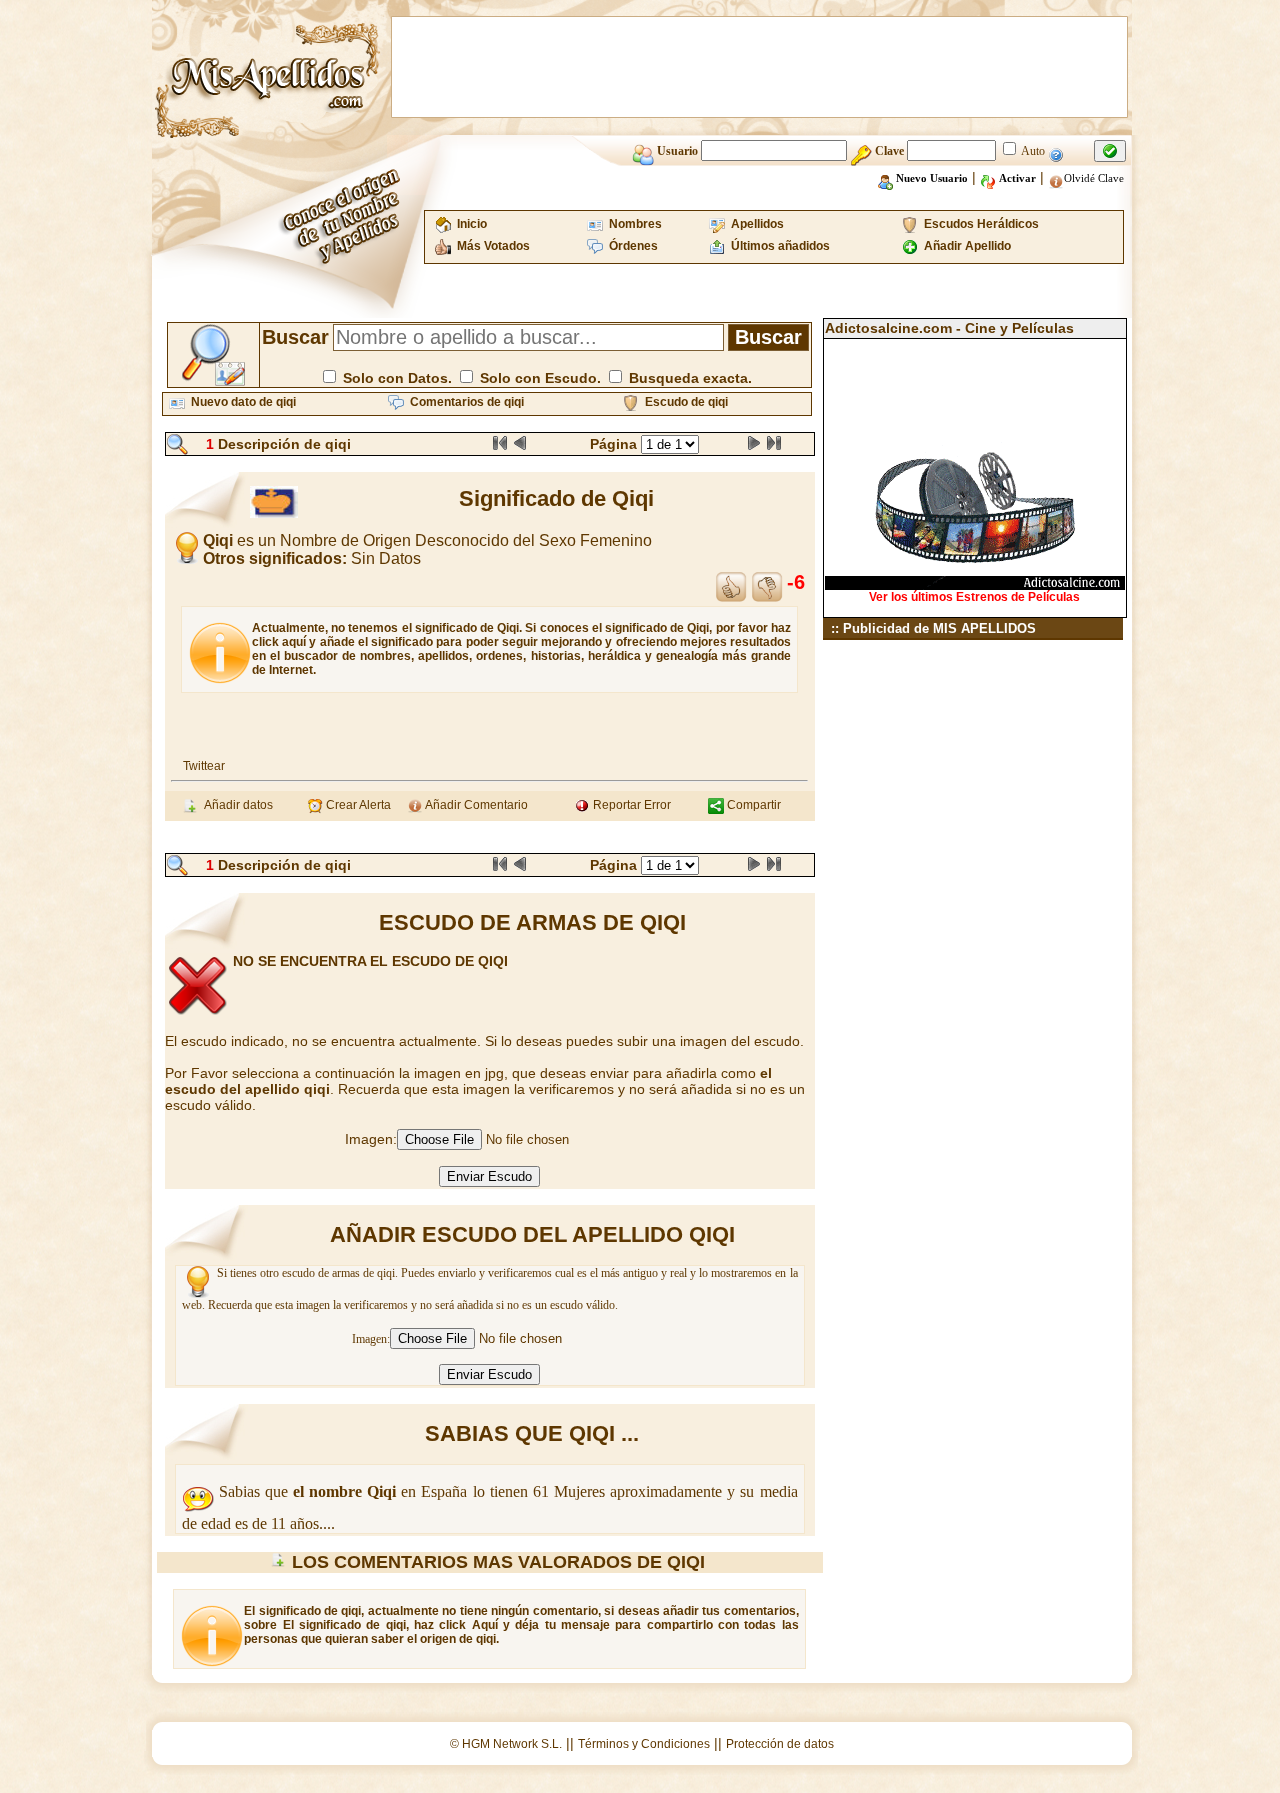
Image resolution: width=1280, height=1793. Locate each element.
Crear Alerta (357, 805)
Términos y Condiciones (644, 1744)
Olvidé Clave (1094, 178)
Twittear (204, 766)
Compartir (752, 805)
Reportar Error (630, 805)
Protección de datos (780, 1744)
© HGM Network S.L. (506, 1744)
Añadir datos (235, 805)
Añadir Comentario (475, 805)
